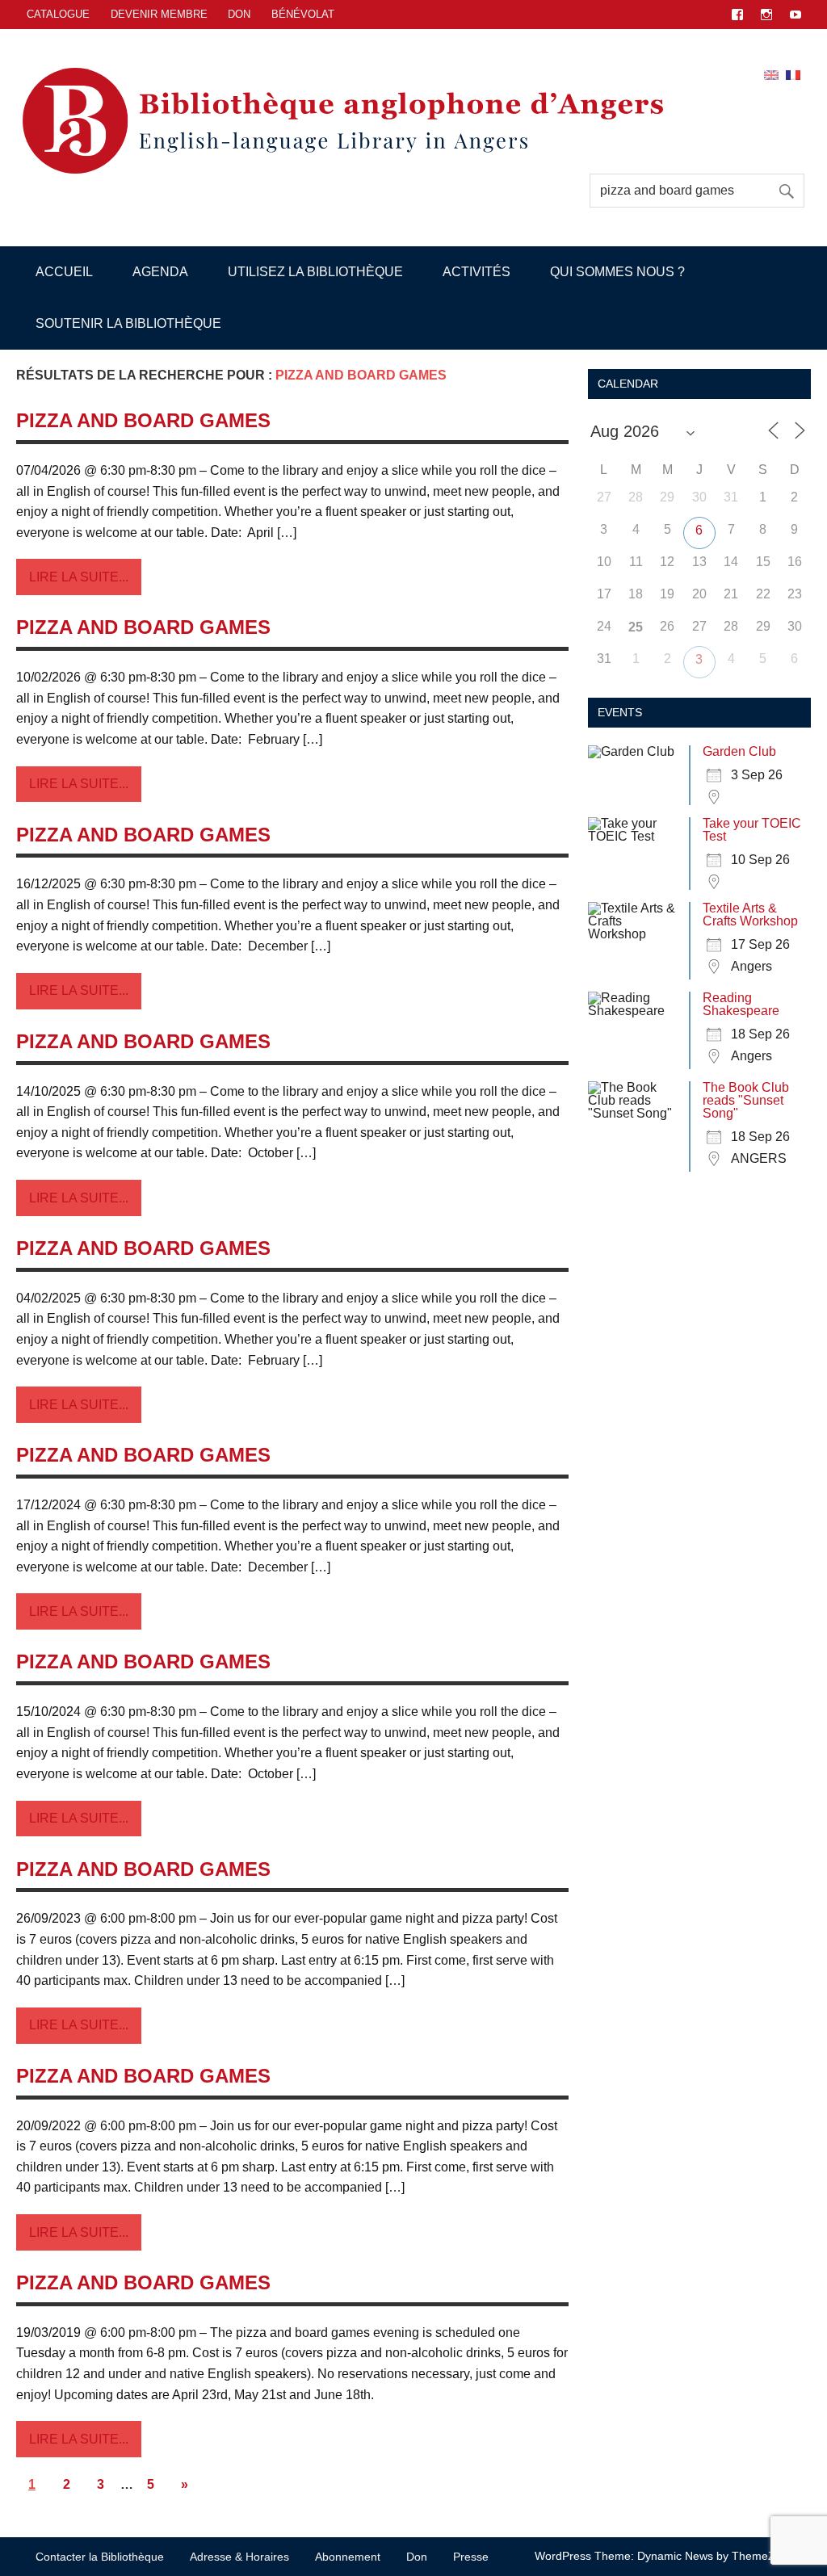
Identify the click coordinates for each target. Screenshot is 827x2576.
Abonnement (348, 2557)
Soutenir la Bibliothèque (128, 323)
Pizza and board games (143, 420)
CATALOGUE (58, 14)
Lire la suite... (79, 577)
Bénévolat (303, 14)
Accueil (64, 272)
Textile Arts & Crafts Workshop (750, 915)
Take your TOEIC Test (752, 830)
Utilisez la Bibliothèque (315, 272)
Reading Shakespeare (741, 1004)
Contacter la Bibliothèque (100, 2557)
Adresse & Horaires (239, 2557)
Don (239, 14)
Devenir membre (159, 14)
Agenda (160, 272)
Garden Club (739, 751)
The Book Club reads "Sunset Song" (746, 1100)
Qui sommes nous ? (617, 272)
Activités (476, 272)
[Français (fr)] (793, 74)
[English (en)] (771, 74)
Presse (471, 2557)
